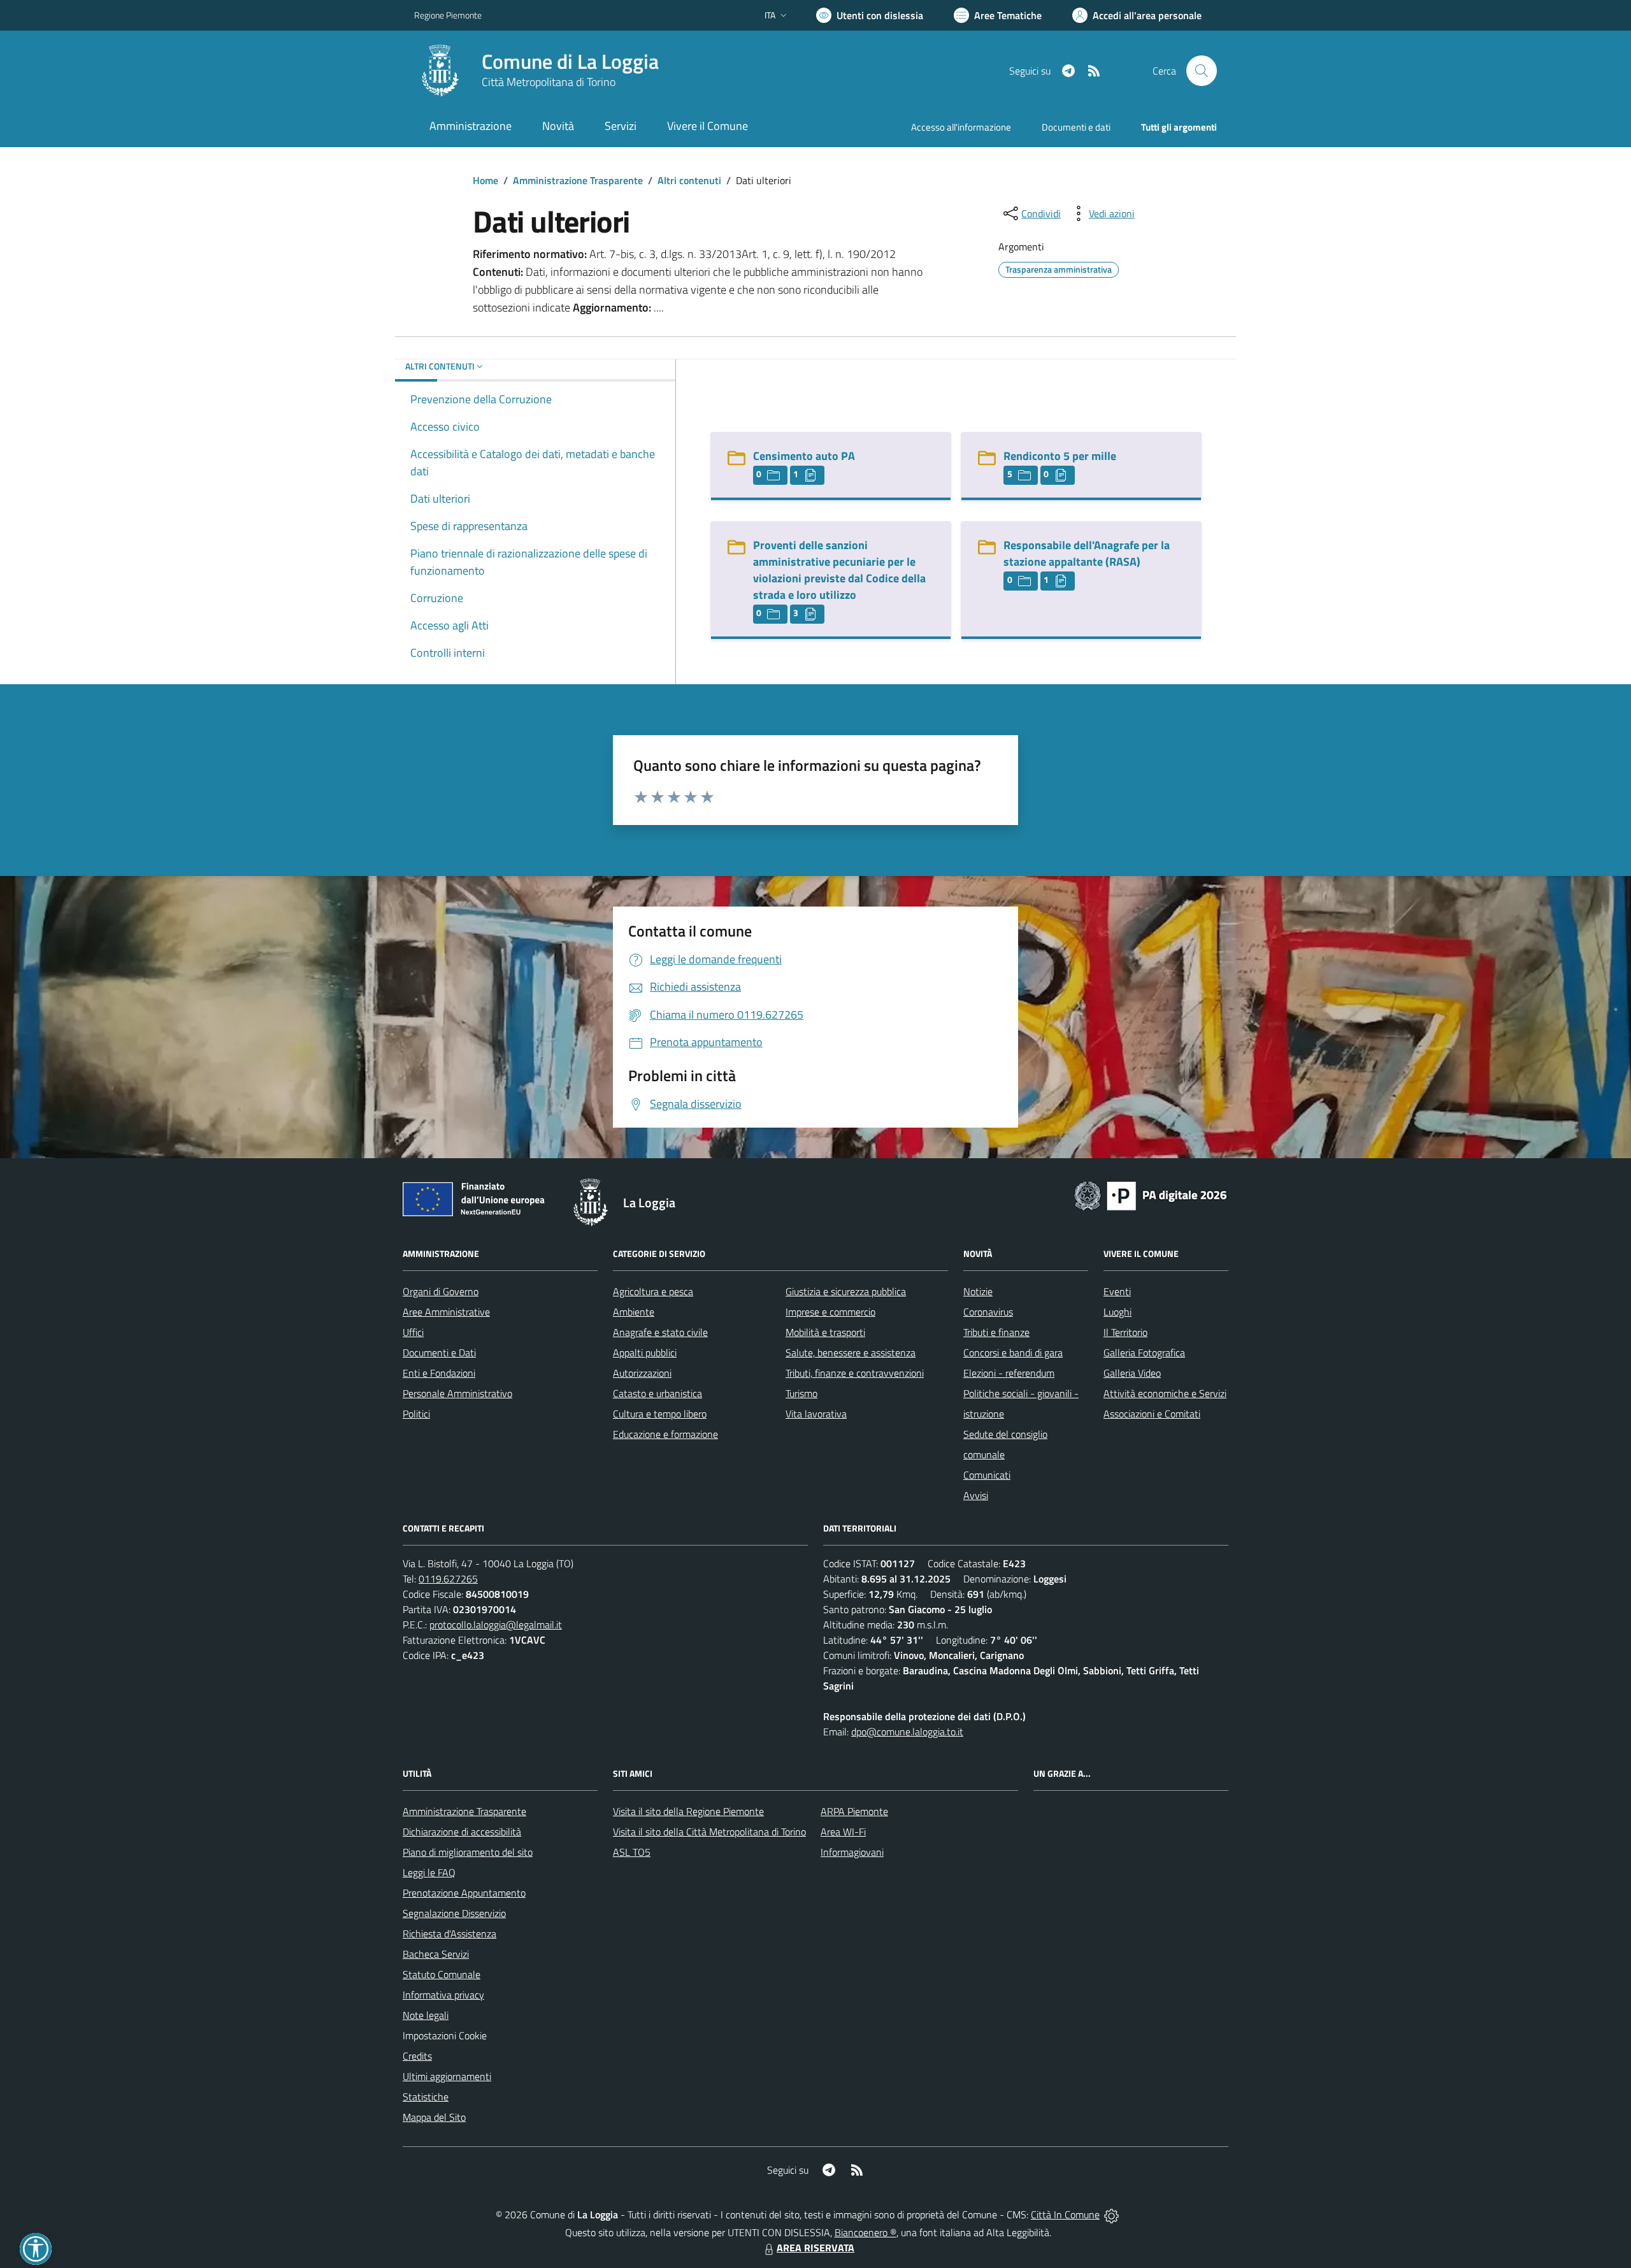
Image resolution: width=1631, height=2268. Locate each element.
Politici (416, 1414)
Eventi (1117, 1291)
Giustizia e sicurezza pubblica (846, 1291)
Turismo (801, 1393)
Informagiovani (852, 1852)
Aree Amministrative (446, 1312)
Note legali (426, 2015)
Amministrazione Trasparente (578, 180)
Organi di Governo (441, 1291)
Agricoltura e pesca (653, 1291)
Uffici (413, 1332)
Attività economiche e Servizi (1165, 1393)
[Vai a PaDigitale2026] (1151, 1195)
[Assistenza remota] (1111, 2214)
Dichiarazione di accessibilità (462, 1832)
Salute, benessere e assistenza (851, 1353)
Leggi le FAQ (429, 1872)
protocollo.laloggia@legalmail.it (496, 1625)
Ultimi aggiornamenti (447, 2076)
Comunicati (987, 1475)
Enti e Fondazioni (439, 1373)
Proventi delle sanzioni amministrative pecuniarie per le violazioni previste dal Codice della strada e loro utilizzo (839, 570)
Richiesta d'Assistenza (449, 1934)
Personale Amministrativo (457, 1393)
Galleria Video (1132, 1373)
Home (485, 180)
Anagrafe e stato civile (660, 1332)
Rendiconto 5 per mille (1060, 456)
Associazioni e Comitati (1152, 1414)
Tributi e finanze (996, 1332)
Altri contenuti (689, 180)
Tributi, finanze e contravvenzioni (855, 1373)
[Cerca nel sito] (1202, 71)
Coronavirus (988, 1312)
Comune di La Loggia (570, 61)
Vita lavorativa (816, 1414)
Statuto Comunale (442, 1974)
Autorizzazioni (642, 1373)
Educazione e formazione (665, 1434)
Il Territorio (1125, 1332)
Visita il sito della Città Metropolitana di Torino (709, 1832)
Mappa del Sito (434, 2117)
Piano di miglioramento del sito (468, 1852)
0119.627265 (448, 1579)
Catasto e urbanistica (657, 1393)
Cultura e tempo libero (660, 1414)
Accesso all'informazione (961, 127)
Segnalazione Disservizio (454, 1913)
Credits (417, 2056)
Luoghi (1117, 1312)
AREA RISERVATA (815, 2248)
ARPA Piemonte (854, 1811)
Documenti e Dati (439, 1353)
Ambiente (634, 1312)
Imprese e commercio (830, 1312)
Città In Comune (1065, 2214)
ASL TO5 (632, 1852)
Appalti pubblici (645, 1353)
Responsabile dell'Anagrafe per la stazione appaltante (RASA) (1087, 553)
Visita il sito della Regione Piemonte (688, 1811)
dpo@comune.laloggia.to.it (907, 1732)
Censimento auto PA (804, 456)
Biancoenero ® (866, 2232)
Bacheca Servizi (436, 1954)
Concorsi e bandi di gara (1013, 1353)
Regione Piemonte (448, 15)
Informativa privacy (443, 1995)
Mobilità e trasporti (825, 1332)
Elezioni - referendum (1009, 1373)
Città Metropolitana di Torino (549, 82)
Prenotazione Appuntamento (464, 1893)
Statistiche (426, 2097)
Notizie (978, 1291)
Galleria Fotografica (1144, 1353)
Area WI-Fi (843, 1832)
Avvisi (976, 1495)
